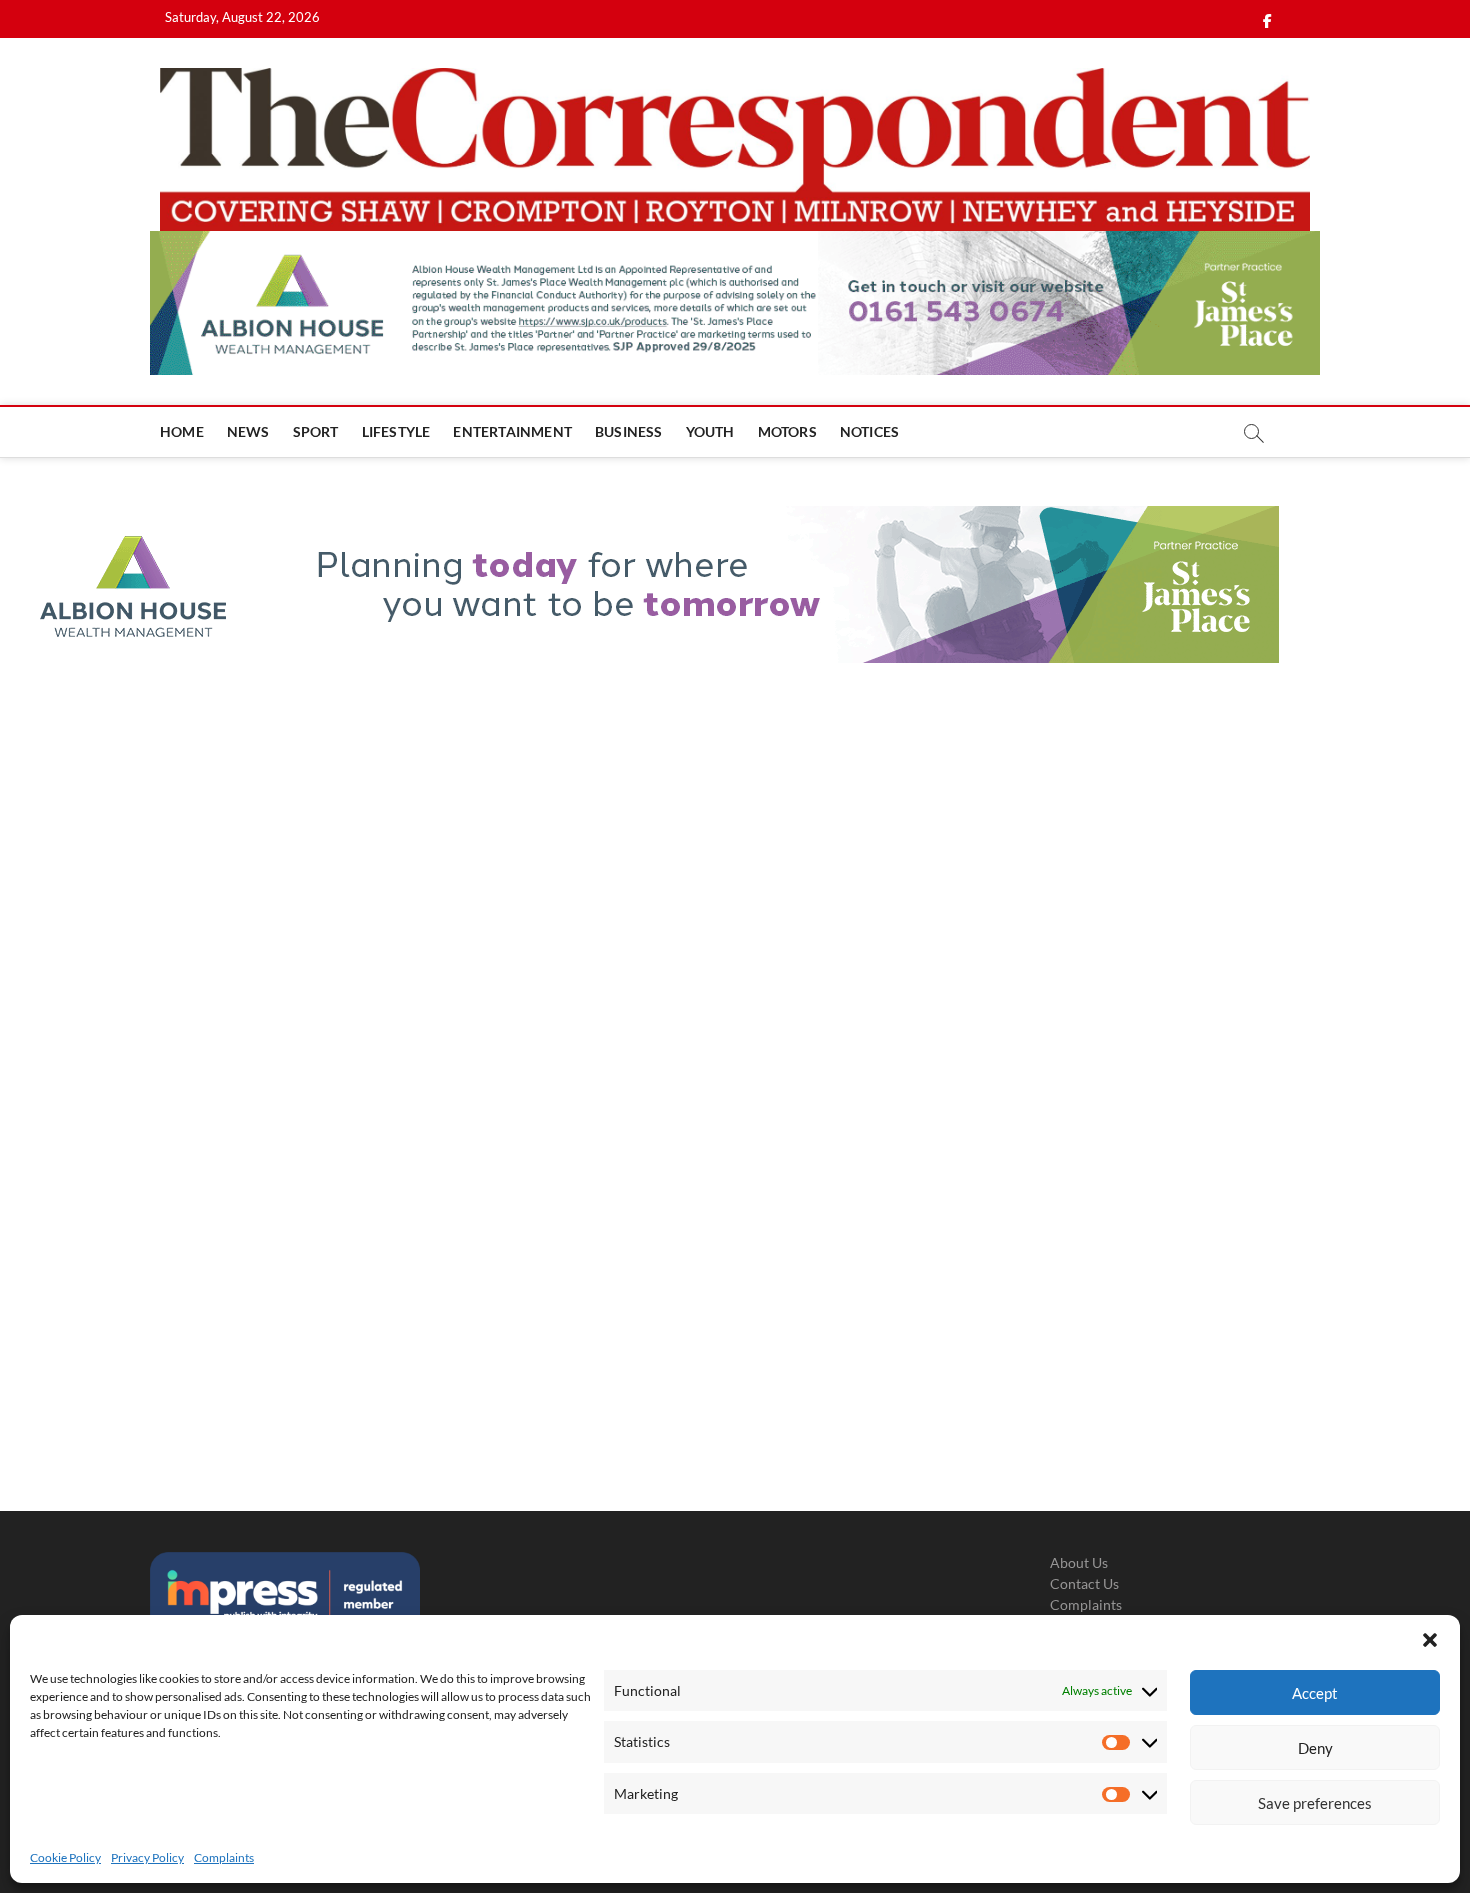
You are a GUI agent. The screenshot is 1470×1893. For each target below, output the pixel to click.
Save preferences (1315, 1803)
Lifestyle (396, 431)
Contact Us (1084, 1583)
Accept (1315, 1693)
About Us (1079, 1562)
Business (629, 431)
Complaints (224, 1857)
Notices (869, 431)
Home (182, 431)
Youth (710, 431)
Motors (787, 431)
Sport (316, 431)
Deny (1315, 1748)
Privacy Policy (147, 1857)
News (248, 431)
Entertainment (512, 431)
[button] (1430, 1640)
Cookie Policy (65, 1857)
